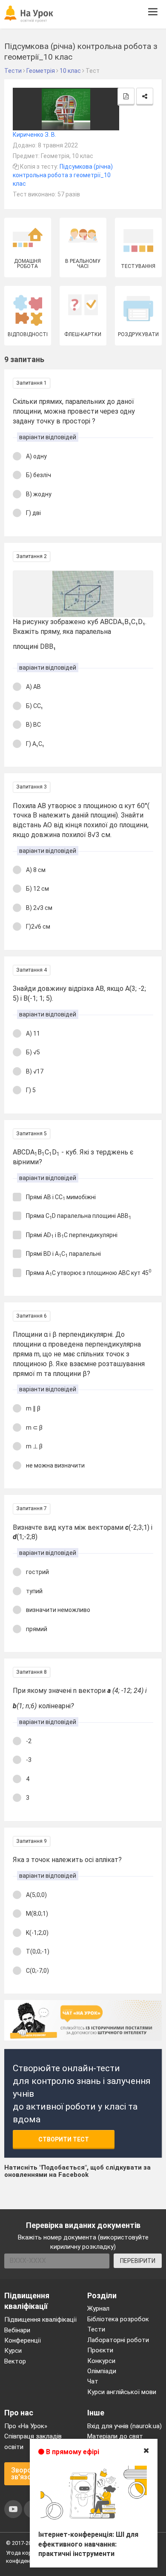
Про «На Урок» (26, 2426)
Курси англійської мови (122, 2392)
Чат (93, 2381)
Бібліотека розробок (118, 2319)
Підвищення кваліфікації (40, 2320)
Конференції (23, 2340)
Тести (96, 2329)
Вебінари (17, 2330)
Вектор (15, 2361)
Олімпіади (102, 2371)
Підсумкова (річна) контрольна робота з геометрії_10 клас (63, 175)
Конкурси (101, 2361)
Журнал (98, 2308)
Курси (13, 2351)
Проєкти (100, 2350)
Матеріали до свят (115, 2436)
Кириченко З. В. (34, 135)
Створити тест (64, 2139)
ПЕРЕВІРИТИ (138, 2261)
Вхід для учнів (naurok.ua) (124, 2426)
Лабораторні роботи (118, 2340)
